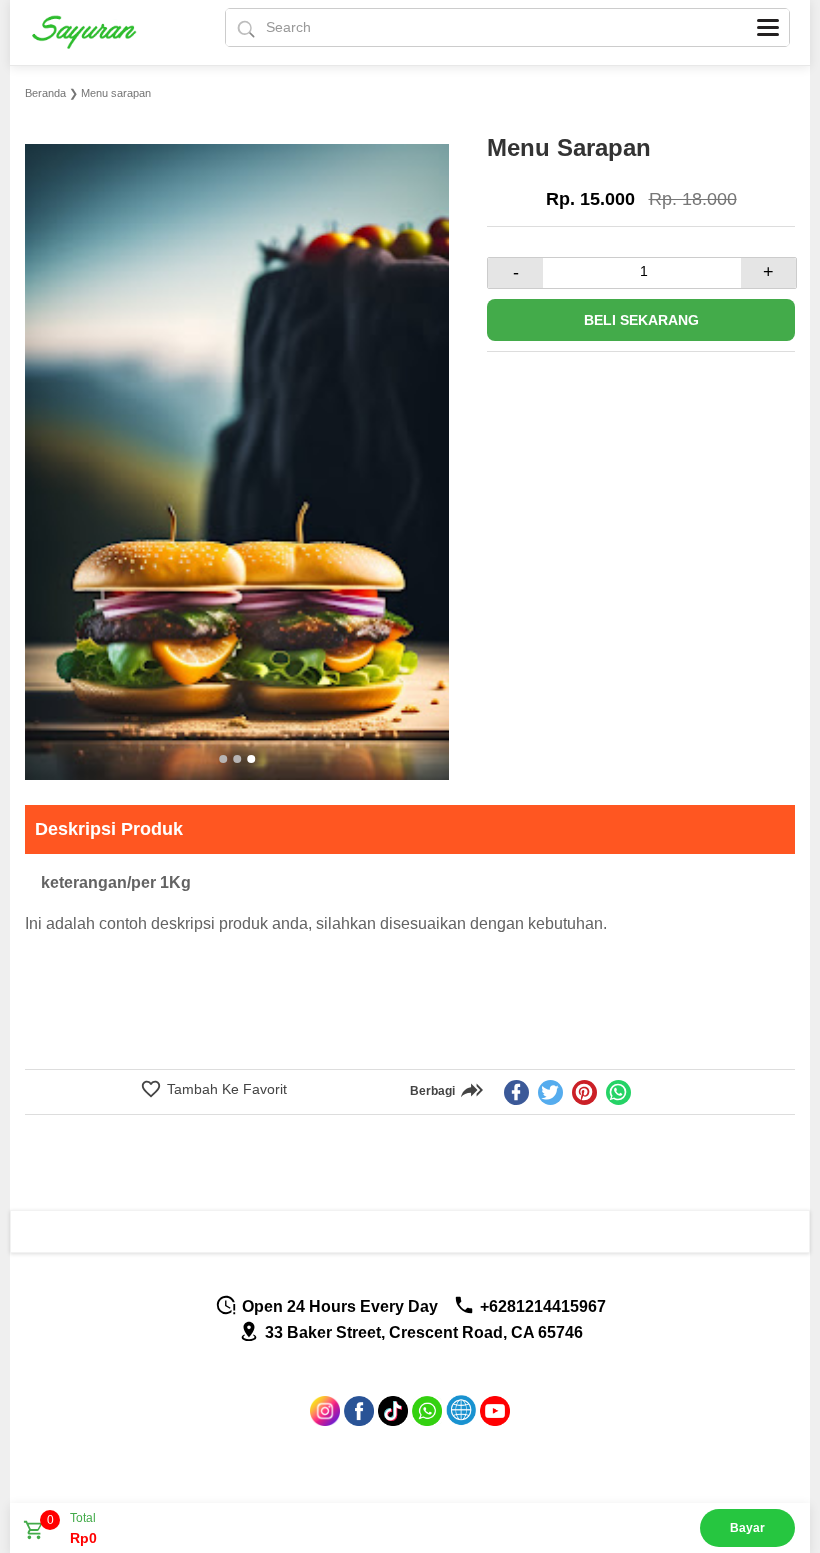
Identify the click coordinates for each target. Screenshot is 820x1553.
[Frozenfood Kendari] (96, 32)
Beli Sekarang (641, 320)
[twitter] (550, 1092)
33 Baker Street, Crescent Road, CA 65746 (422, 1332)
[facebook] (516, 1092)
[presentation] (42, 431)
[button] (223, 759)
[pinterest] (584, 1092)
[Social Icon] (325, 1420)
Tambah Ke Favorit (225, 1089)
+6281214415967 (541, 1306)
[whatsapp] (618, 1092)
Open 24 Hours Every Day (338, 1306)
